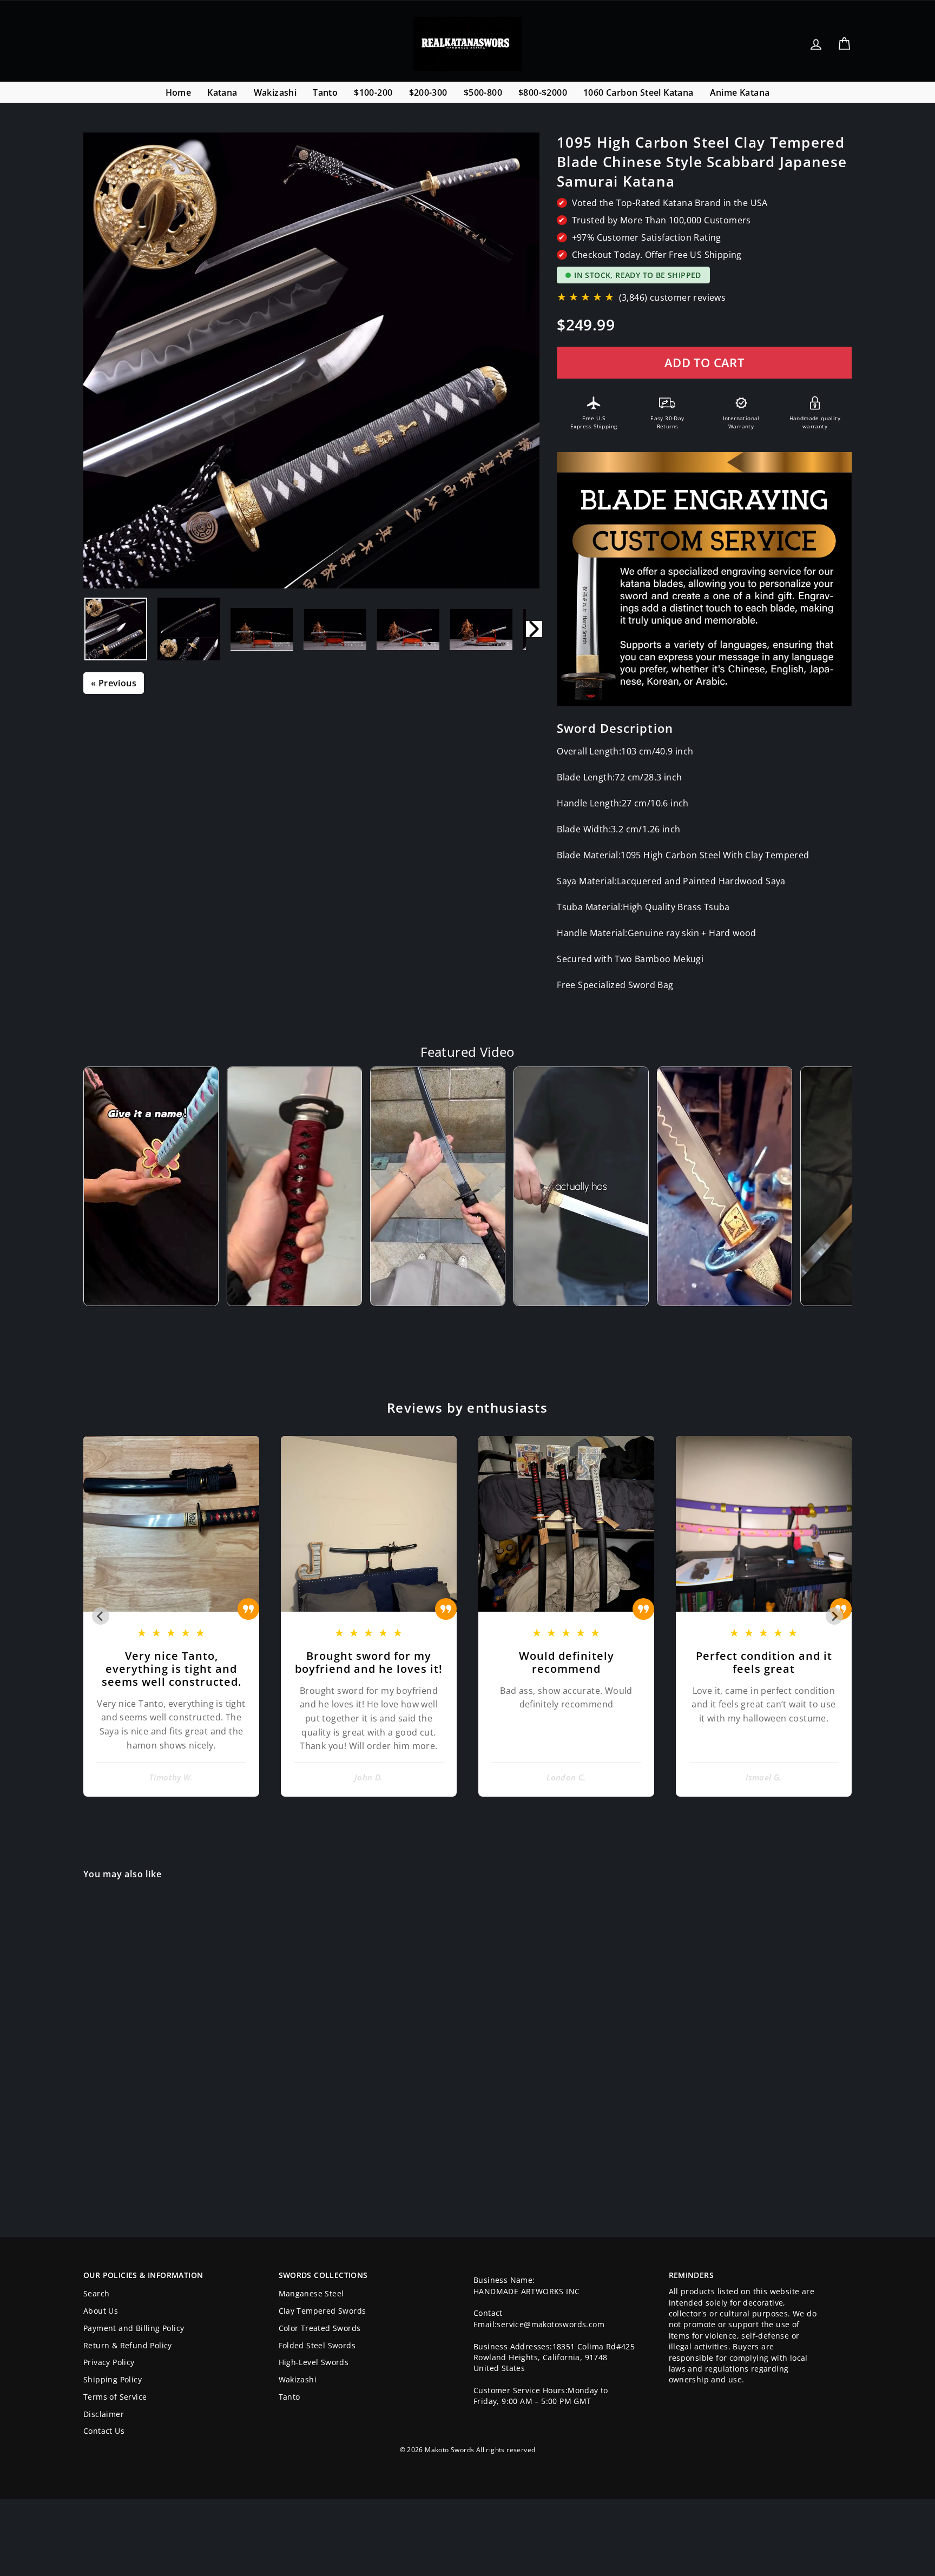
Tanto (325, 92)
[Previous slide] (101, 1616)
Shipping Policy (113, 2379)
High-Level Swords (314, 2362)
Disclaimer (104, 2414)
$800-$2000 (543, 92)
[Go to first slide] (834, 1616)
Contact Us (104, 2431)
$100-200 (373, 92)
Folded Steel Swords (317, 2345)
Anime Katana (740, 92)
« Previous (114, 683)
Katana (222, 92)
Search (96, 2293)
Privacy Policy (109, 2362)
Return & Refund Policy (128, 2345)
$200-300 (428, 92)
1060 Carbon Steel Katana (638, 92)
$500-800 (483, 92)
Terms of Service (115, 2397)
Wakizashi (275, 92)
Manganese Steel (311, 2293)
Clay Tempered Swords (322, 2311)
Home (179, 92)
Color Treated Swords (320, 2328)
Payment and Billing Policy (134, 2328)
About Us (101, 2311)
